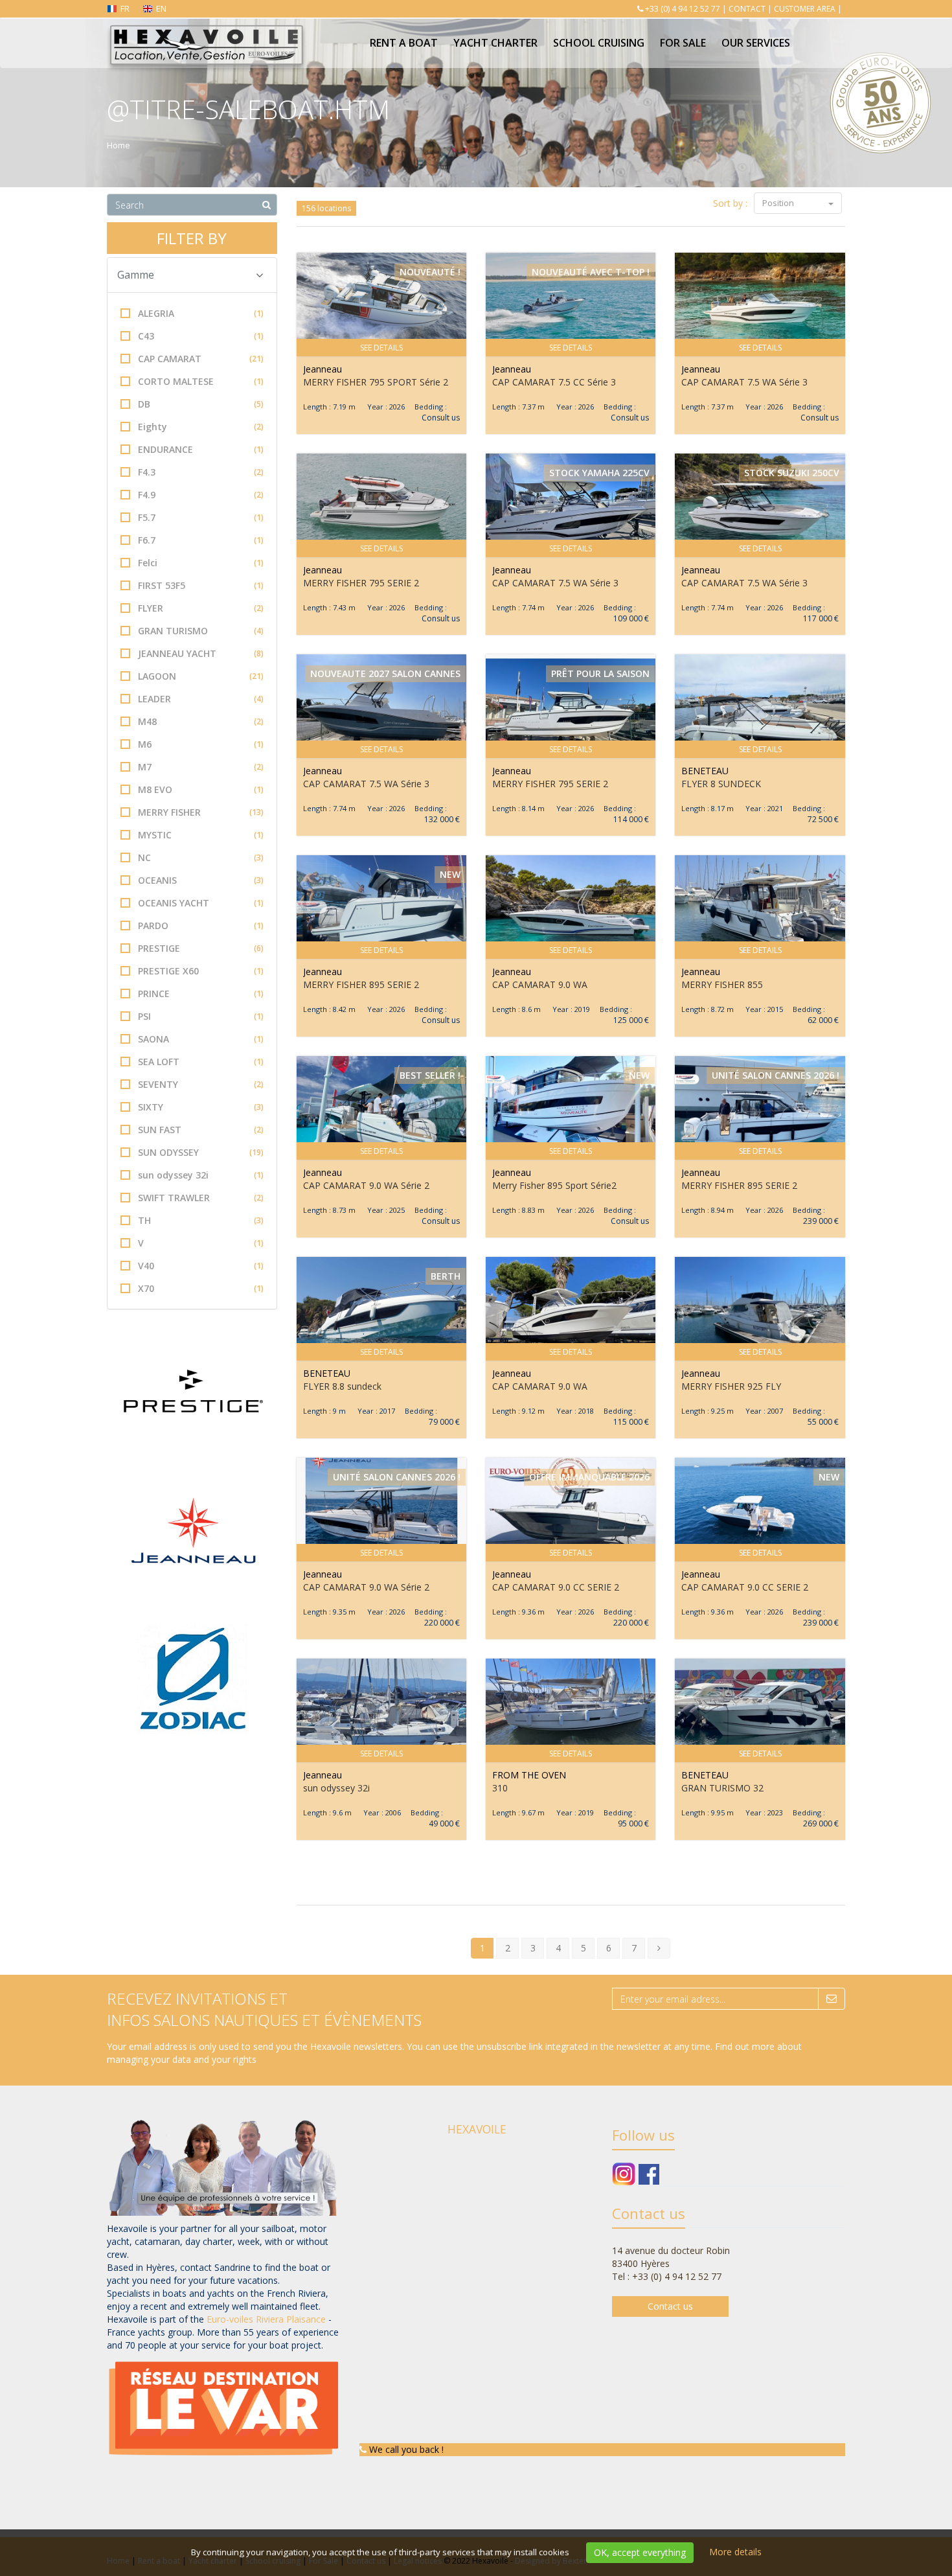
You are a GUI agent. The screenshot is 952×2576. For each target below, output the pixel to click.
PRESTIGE (201, 948)
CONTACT (747, 9)
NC (201, 857)
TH (201, 1220)
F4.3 (201, 472)
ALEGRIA (201, 313)
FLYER (201, 608)
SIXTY (201, 1107)
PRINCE (201, 994)
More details (735, 2552)
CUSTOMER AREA (805, 9)
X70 (201, 1288)
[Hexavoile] (206, 34)
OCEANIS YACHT (201, 903)
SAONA (201, 1039)
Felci (201, 563)
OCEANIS (201, 880)
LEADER (201, 699)
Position (779, 203)
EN (161, 8)
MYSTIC (201, 835)
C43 (201, 336)
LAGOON (201, 676)
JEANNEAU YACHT (201, 653)
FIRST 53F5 (201, 585)
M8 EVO (201, 789)
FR (125, 8)
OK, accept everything (640, 2552)
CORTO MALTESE (201, 381)
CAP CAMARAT (201, 359)
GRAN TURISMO (201, 631)
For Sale (683, 43)
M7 (201, 767)
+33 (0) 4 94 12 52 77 (683, 9)
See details (381, 348)
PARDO (201, 926)
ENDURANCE (201, 449)
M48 (201, 721)
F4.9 (201, 495)
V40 (201, 1266)
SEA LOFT (201, 1062)
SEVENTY (201, 1084)
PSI (201, 1016)
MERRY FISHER (201, 812)
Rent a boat (404, 43)
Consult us (441, 418)
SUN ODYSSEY (201, 1152)
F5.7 (201, 517)
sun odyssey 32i (201, 1175)
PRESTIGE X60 (201, 971)
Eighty (201, 427)
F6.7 (201, 540)
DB (201, 404)
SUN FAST (201, 1130)
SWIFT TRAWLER (201, 1198)
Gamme (136, 275)
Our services (756, 43)
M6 (201, 744)
